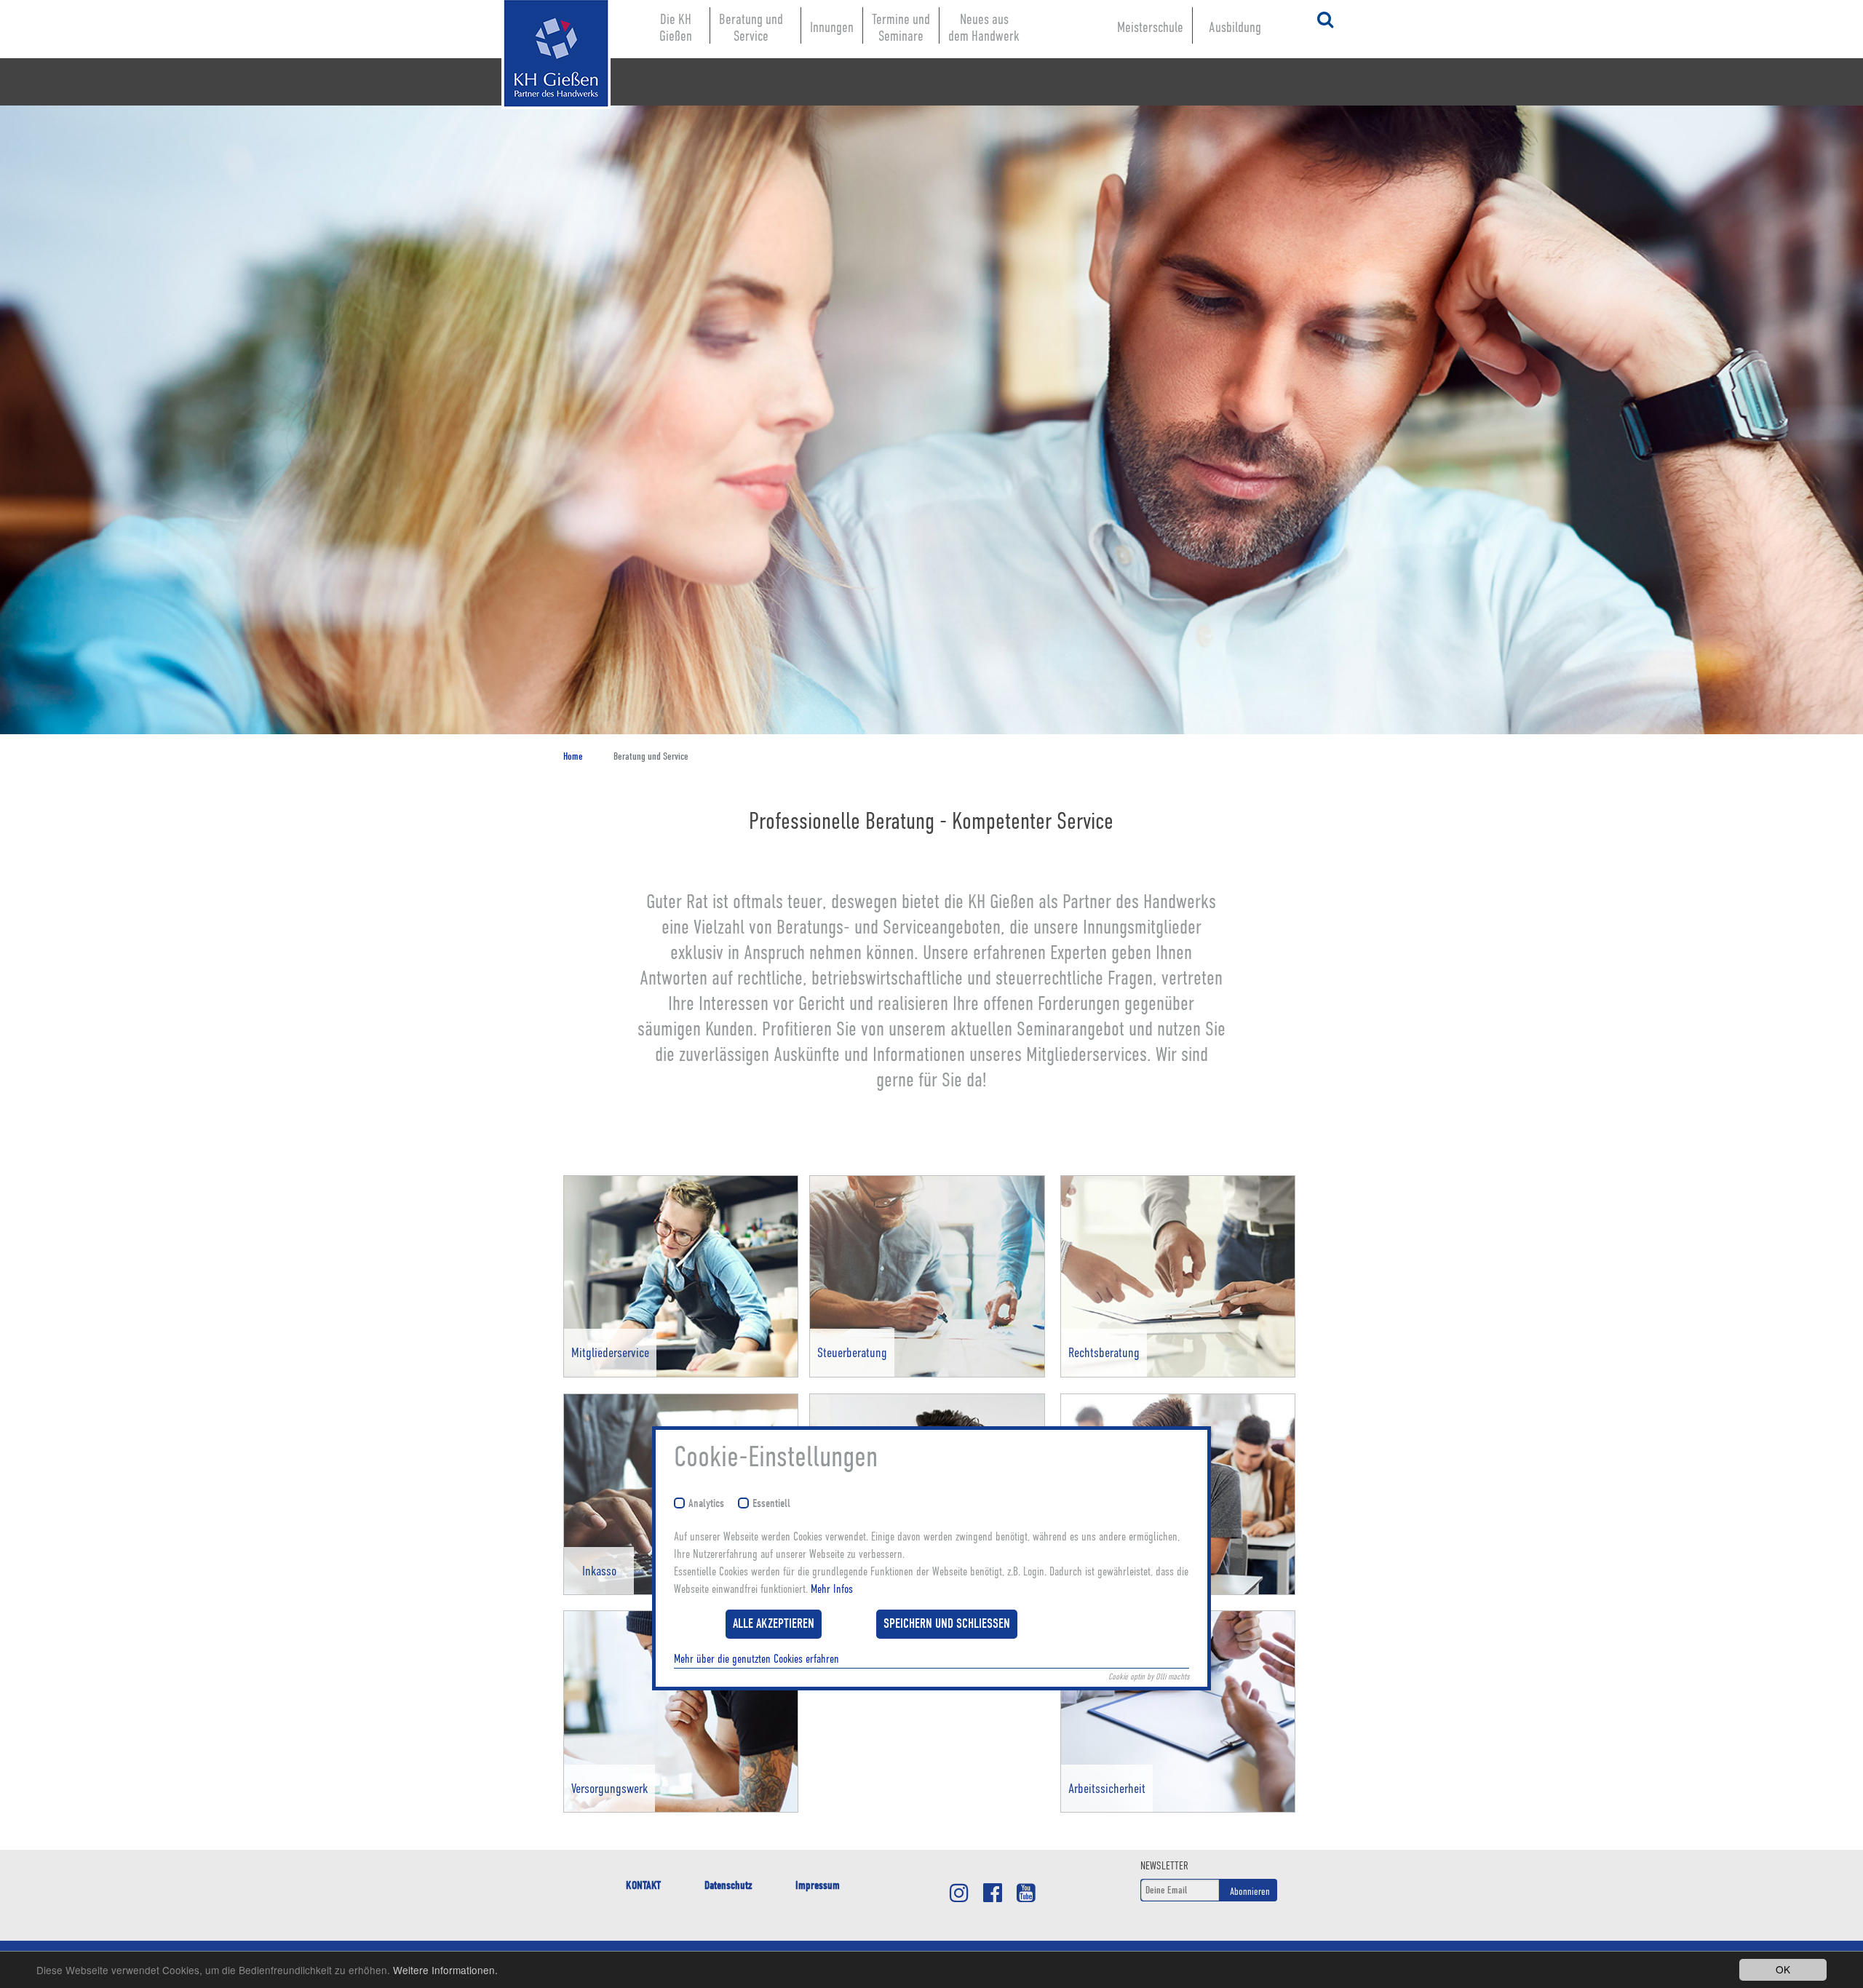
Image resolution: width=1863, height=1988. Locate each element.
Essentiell (771, 1504)
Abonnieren (1250, 1891)
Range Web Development (541, 131)
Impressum (818, 1885)
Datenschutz (728, 1885)
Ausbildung (1235, 27)
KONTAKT (643, 1885)
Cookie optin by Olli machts (1149, 1676)
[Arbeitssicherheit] (1178, 1809)
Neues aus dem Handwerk (984, 28)
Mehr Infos (832, 1589)
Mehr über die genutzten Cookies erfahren (756, 1658)
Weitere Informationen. (445, 1970)
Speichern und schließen (947, 1623)
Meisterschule (1150, 27)
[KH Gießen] (541, 55)
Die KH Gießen (676, 28)
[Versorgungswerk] (681, 1809)
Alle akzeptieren (774, 1623)
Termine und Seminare (901, 28)
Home (573, 756)
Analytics (706, 1504)
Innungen (832, 27)
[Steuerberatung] (927, 1374)
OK (1783, 1969)
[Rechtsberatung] (1178, 1374)
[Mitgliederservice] (681, 1374)
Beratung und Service (751, 28)
